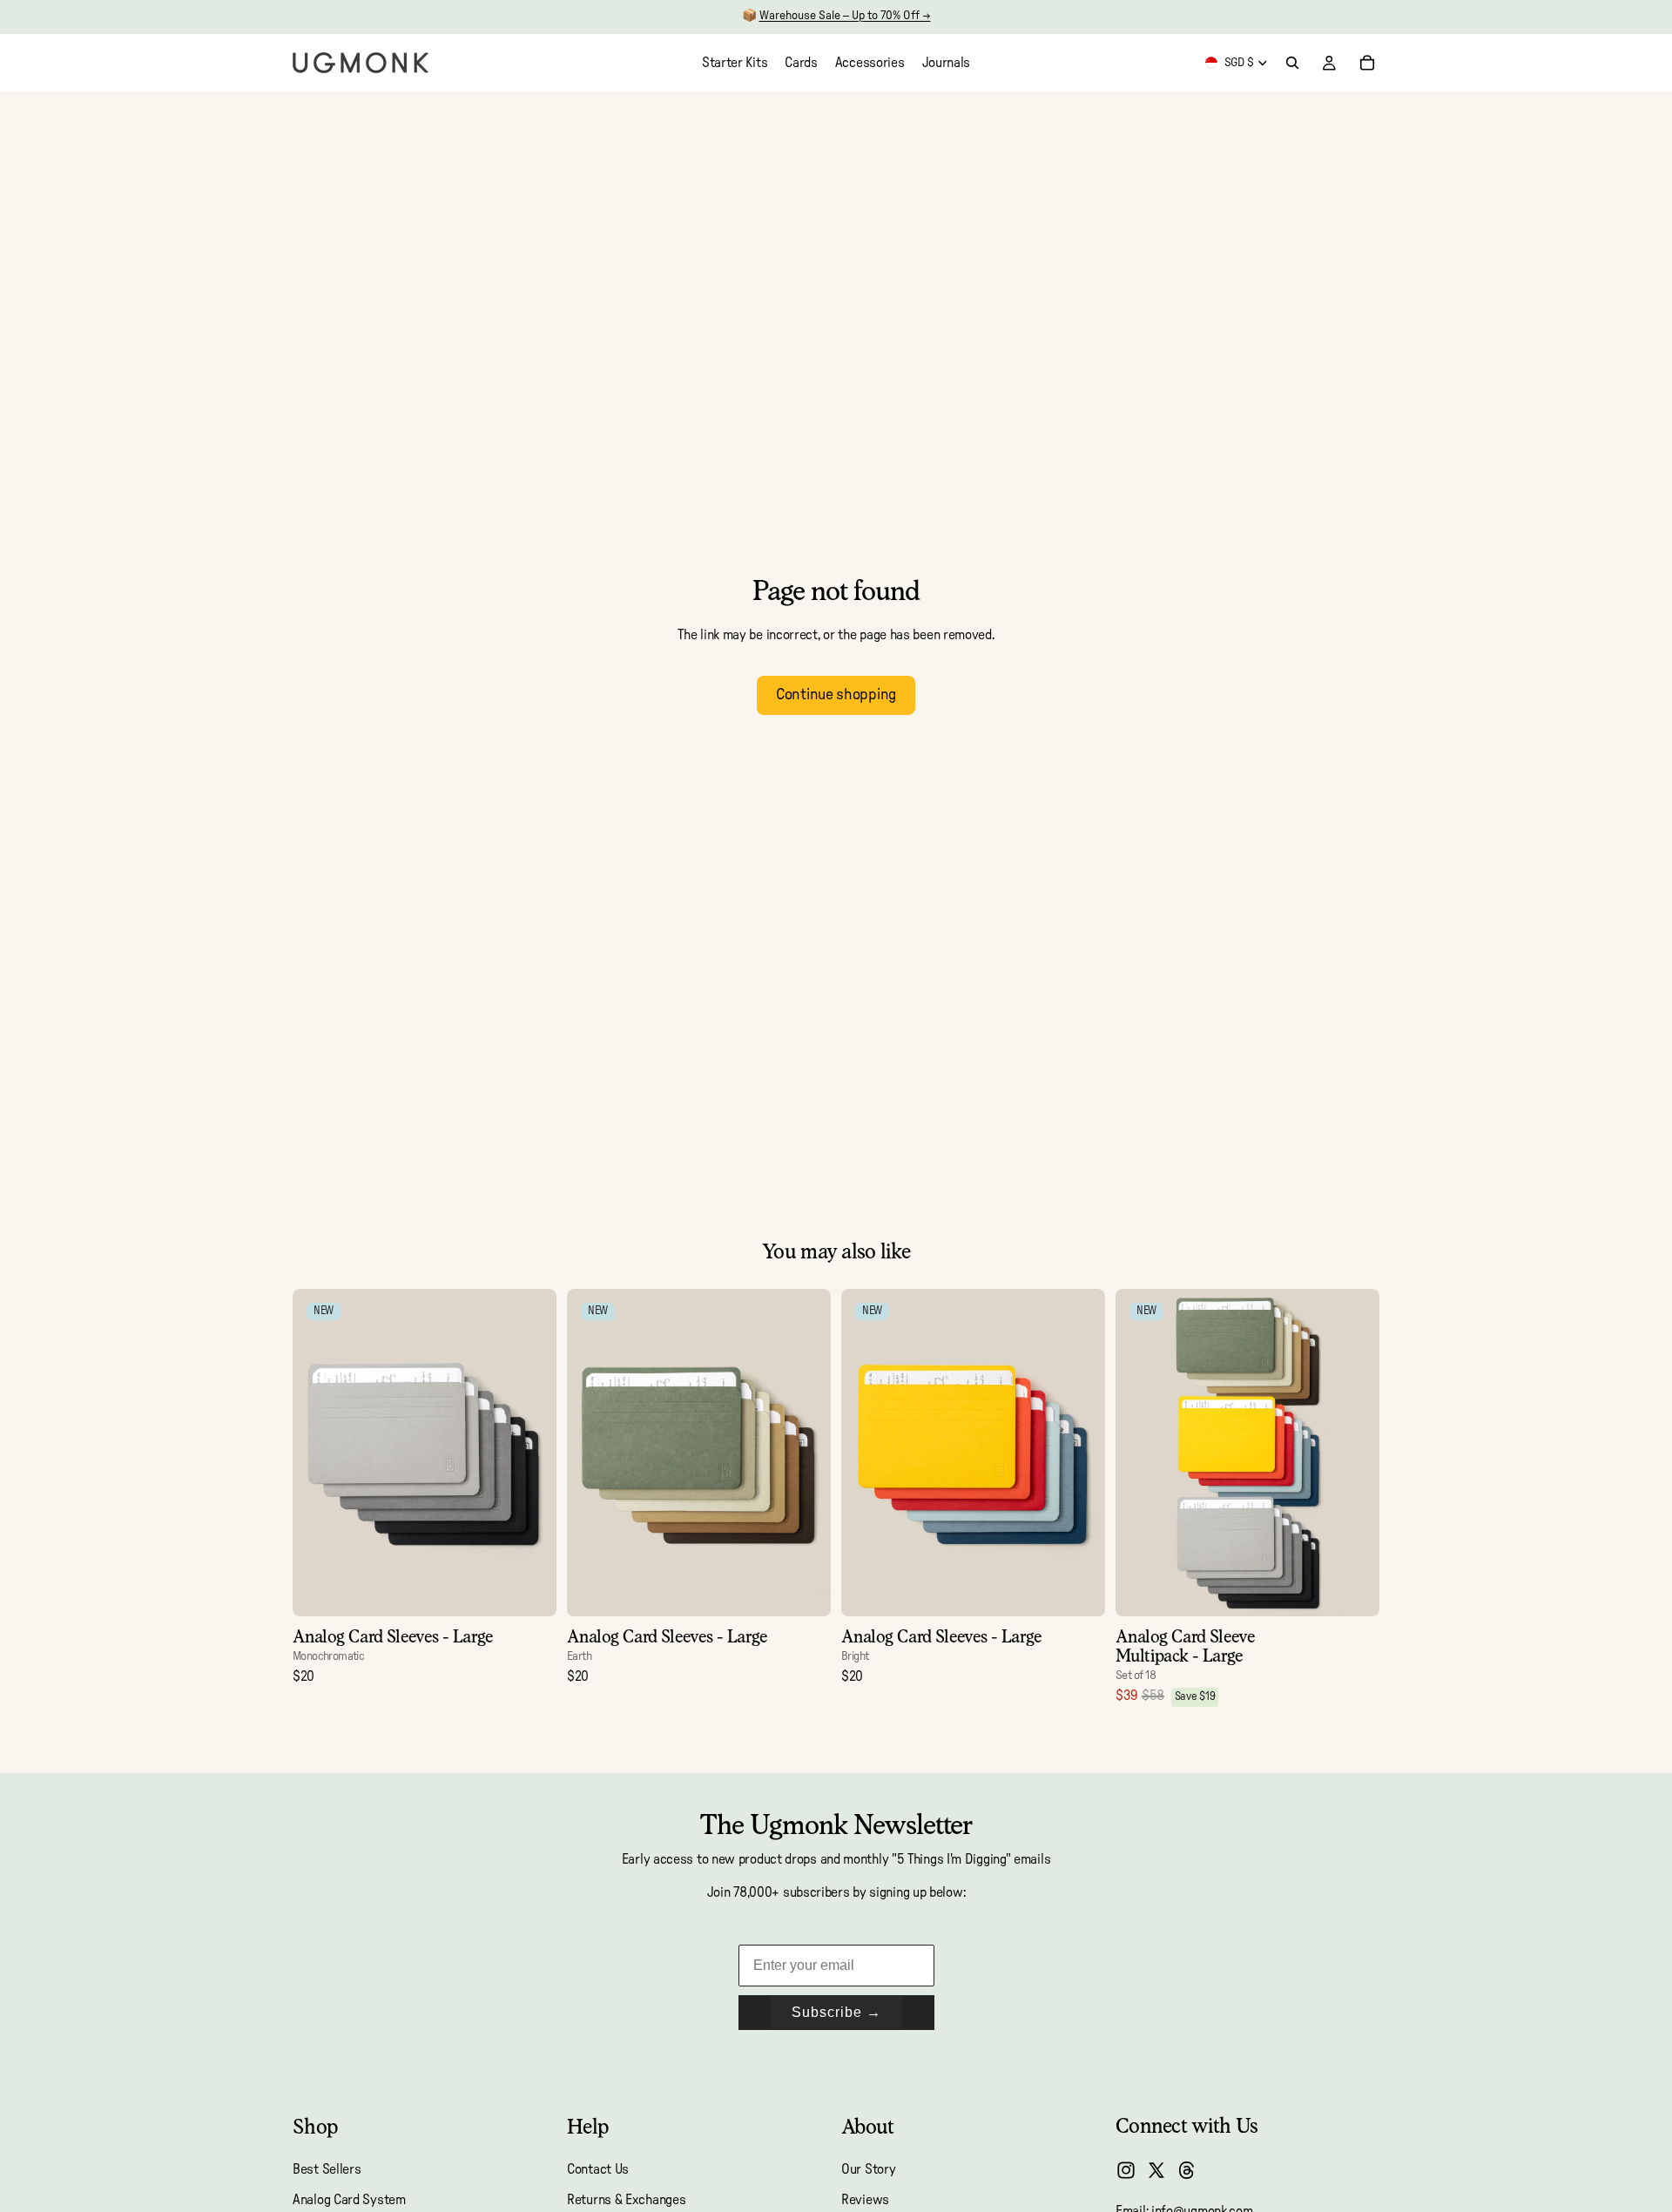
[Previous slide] (319, 1453)
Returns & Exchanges (626, 2200)
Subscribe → (836, 2012)
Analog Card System (349, 2200)
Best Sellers (327, 2170)
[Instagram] (1126, 2170)
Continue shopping (836, 695)
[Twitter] (1156, 2170)
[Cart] (1367, 63)
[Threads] (1187, 2170)
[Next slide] (530, 1453)
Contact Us (598, 2170)
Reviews (865, 2200)
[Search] (1292, 63)
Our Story (868, 2170)
